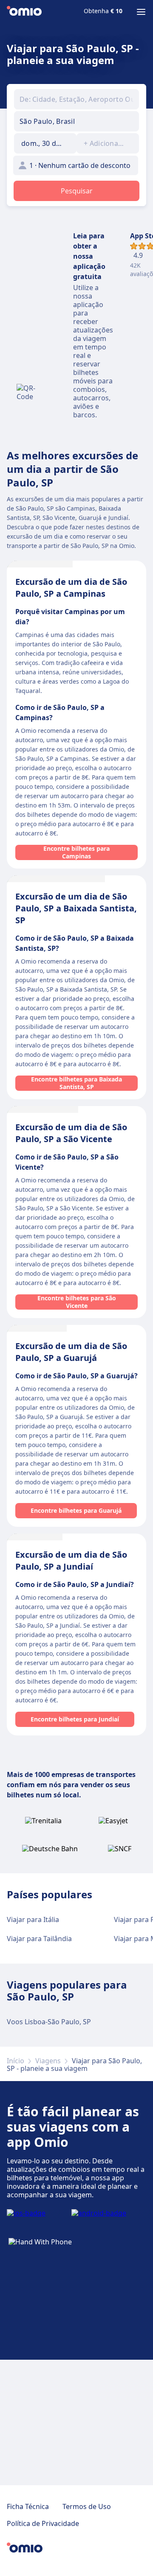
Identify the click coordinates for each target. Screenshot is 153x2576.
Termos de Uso (87, 2506)
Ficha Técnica (28, 2506)
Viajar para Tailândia (39, 1939)
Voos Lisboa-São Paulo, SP (49, 2022)
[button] (45, 143)
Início (16, 2061)
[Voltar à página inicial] (24, 12)
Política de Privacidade (43, 2523)
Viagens (48, 2061)
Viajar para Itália (33, 1919)
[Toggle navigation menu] (141, 12)
